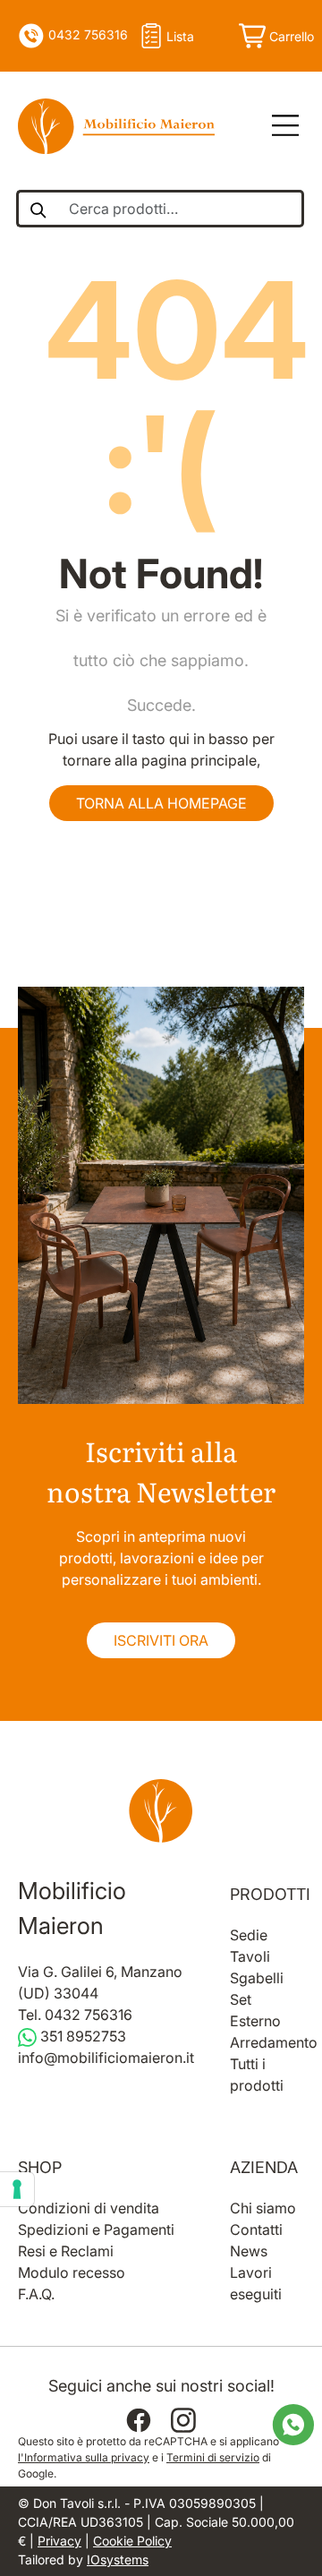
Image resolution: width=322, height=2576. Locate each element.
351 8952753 (81, 2036)
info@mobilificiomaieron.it (106, 2058)
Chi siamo (263, 2208)
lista (180, 36)
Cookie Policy (132, 2541)
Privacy (59, 2541)
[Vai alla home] (161, 1810)
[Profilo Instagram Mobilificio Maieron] (183, 2420)
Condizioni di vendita (89, 2208)
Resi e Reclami (66, 2251)
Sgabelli (257, 1978)
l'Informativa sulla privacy (84, 2457)
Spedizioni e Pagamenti (96, 2229)
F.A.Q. (36, 2294)
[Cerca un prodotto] (37, 209)
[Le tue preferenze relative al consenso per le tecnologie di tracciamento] (17, 2189)
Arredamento (274, 2042)
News (249, 2251)
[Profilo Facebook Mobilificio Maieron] (139, 2420)
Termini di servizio (213, 2457)
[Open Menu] (279, 126)
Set (241, 1999)
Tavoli (250, 1956)
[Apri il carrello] (275, 36)
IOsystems (118, 2559)
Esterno (255, 2021)
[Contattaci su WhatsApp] (293, 2424)
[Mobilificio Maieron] (116, 126)
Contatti (256, 2229)
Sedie (249, 1935)
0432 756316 (86, 34)
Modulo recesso (72, 2272)
